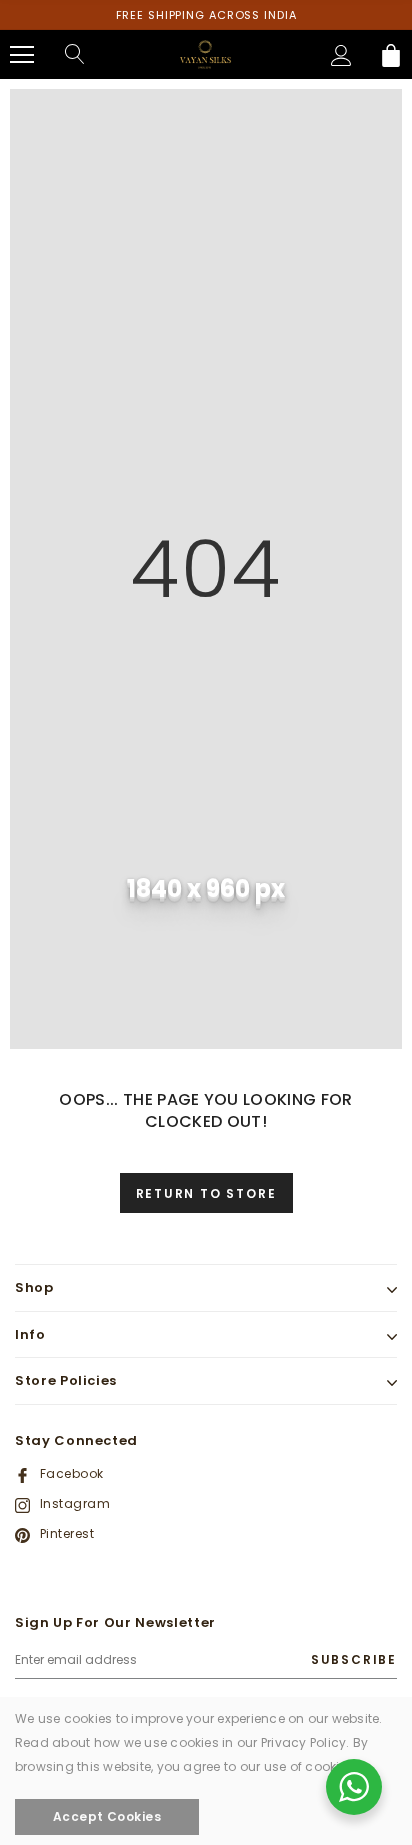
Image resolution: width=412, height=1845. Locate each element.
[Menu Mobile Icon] (22, 55)
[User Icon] (341, 55)
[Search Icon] (75, 55)
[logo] (206, 53)
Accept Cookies (107, 1816)
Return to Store (206, 1193)
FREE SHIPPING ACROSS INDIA (206, 15)
